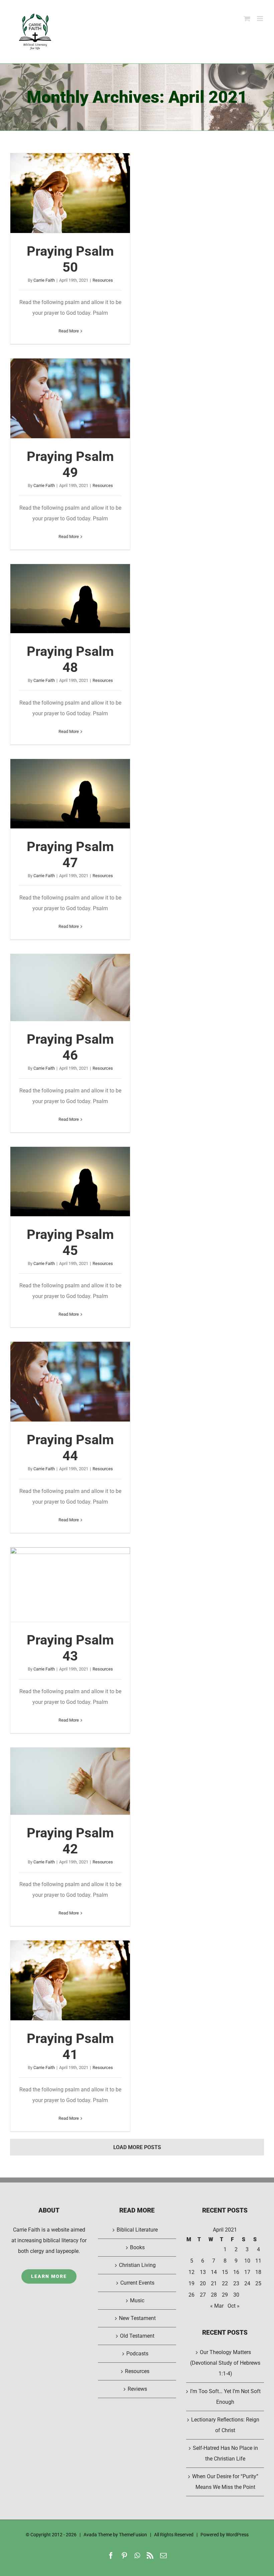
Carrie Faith (44, 280)
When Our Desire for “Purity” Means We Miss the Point (225, 2482)
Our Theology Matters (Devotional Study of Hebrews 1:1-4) (225, 2363)
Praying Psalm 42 (70, 1781)
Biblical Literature (137, 2230)
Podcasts (137, 2354)
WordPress (237, 2535)
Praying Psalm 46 (70, 988)
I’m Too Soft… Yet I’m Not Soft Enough (225, 2397)
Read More (69, 331)
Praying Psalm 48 (70, 599)
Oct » (234, 2306)
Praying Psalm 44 (70, 1382)
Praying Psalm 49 (70, 399)
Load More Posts (137, 2147)
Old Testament (137, 2336)
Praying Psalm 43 (70, 1585)
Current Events (137, 2283)
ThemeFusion (133, 2535)
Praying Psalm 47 (70, 794)
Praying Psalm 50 (70, 193)
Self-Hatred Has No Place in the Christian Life (225, 2453)
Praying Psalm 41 (70, 1981)
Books (137, 2247)
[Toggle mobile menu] (260, 19)
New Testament (137, 2318)
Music (137, 2300)
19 (191, 2283)
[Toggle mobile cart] (247, 19)
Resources (103, 280)
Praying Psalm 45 (70, 1182)
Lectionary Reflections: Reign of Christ (225, 2425)
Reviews (137, 2389)
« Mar (217, 2306)
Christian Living (137, 2265)
